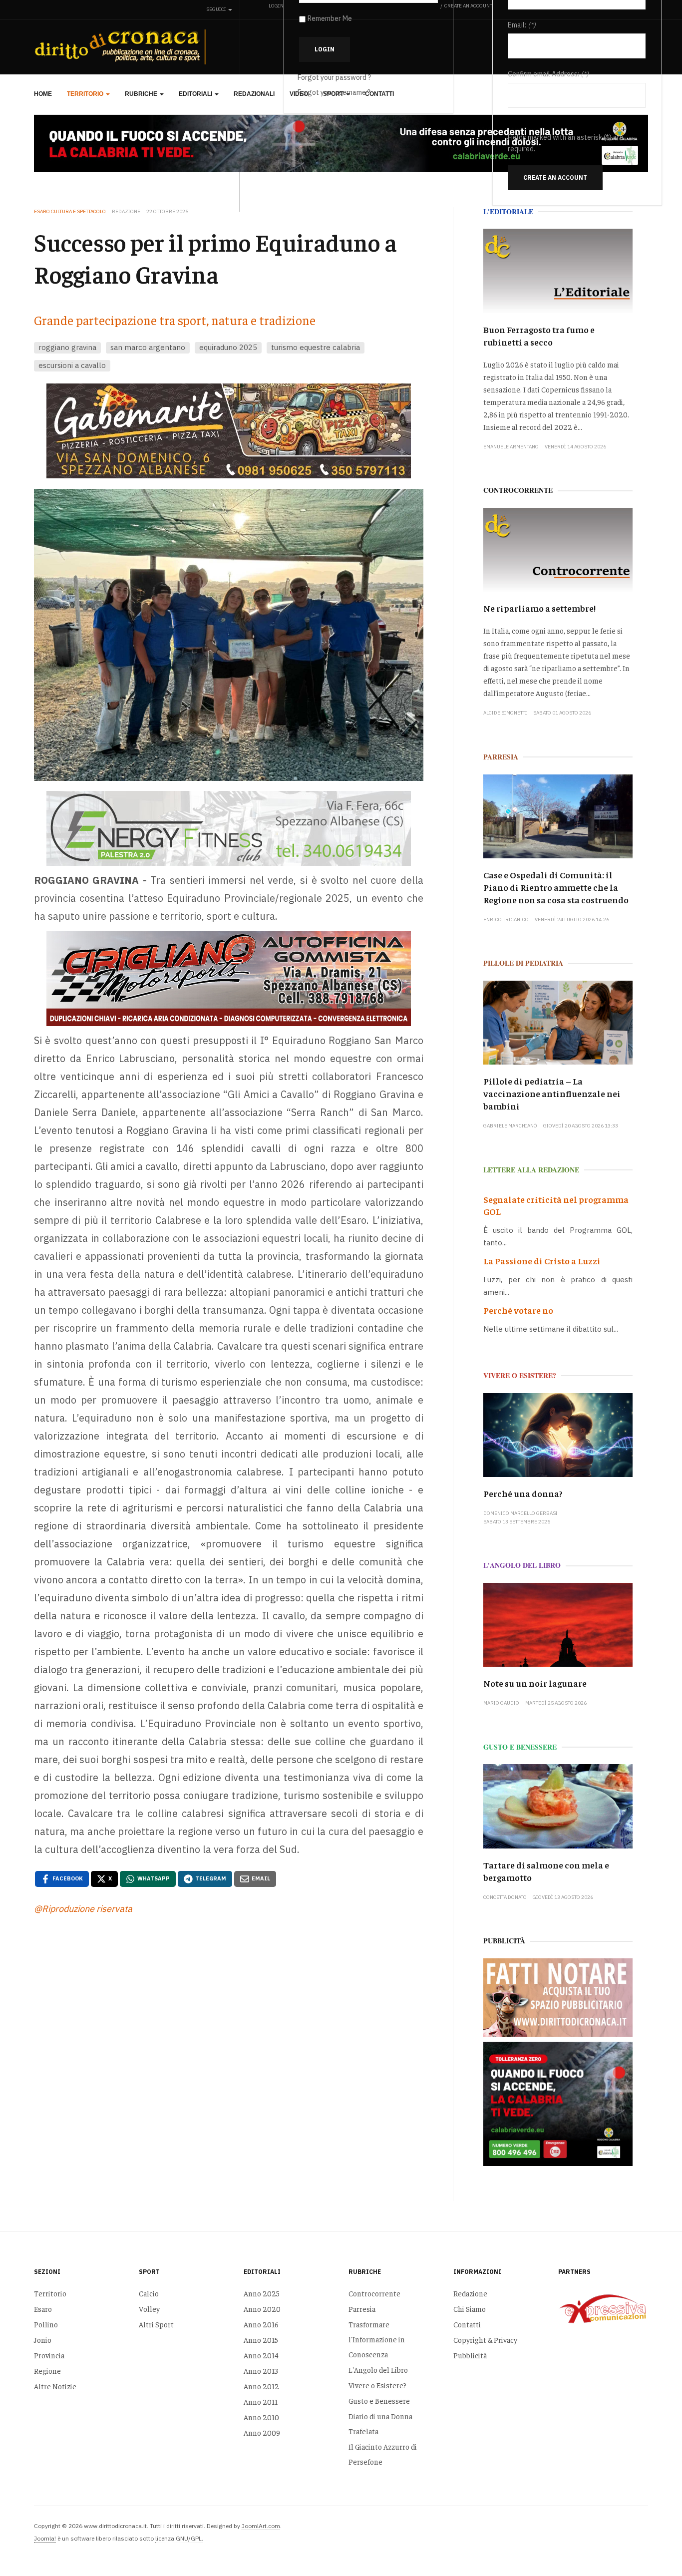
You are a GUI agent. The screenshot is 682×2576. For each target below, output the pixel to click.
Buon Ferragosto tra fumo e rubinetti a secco (539, 336)
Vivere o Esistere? (377, 2385)
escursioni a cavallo (72, 365)
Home (43, 94)
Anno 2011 (261, 2401)
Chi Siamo (470, 2309)
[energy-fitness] (229, 829)
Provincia (49, 2355)
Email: (517, 25)
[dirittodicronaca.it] (122, 47)
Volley (149, 2309)
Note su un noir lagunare (535, 1683)
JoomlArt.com (261, 2526)
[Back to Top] (652, 2546)
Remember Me (330, 18)
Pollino (46, 2324)
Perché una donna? (523, 1493)
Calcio (149, 2293)
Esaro (43, 2309)
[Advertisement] (229, 2040)
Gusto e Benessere (379, 2400)
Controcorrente (374, 2293)
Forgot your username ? (334, 92)
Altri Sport (156, 2324)
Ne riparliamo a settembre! (539, 608)
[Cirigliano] (229, 979)
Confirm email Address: (543, 74)
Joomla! (45, 2538)
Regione (47, 2371)
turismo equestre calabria (316, 347)
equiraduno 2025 (228, 347)
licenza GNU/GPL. (179, 2538)
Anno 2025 (262, 2293)
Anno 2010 (261, 2417)
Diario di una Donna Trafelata (380, 2423)
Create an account (555, 178)
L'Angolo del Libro (378, 2370)
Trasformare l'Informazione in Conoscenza (377, 2339)
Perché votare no (518, 1310)
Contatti (467, 2324)
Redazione (470, 2293)
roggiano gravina (67, 347)
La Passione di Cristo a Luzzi (542, 1261)
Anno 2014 (261, 2355)
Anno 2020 (262, 2309)
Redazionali (254, 94)
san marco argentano (148, 347)
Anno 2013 (261, 2371)
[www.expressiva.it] (603, 2308)
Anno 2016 (261, 2324)
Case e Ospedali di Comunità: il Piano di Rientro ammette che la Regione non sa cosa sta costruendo (556, 887)
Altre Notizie (55, 2386)
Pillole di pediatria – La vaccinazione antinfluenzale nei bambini (552, 1093)
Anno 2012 (261, 2386)
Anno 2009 (262, 2432)
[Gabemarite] (229, 431)
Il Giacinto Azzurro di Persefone (383, 2454)
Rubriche (142, 94)
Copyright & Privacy (485, 2340)
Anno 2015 (261, 2340)
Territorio (86, 94)
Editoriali (196, 94)
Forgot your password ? (334, 77)
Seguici (217, 9)
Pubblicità (470, 2355)
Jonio (43, 2340)
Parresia (362, 2309)
